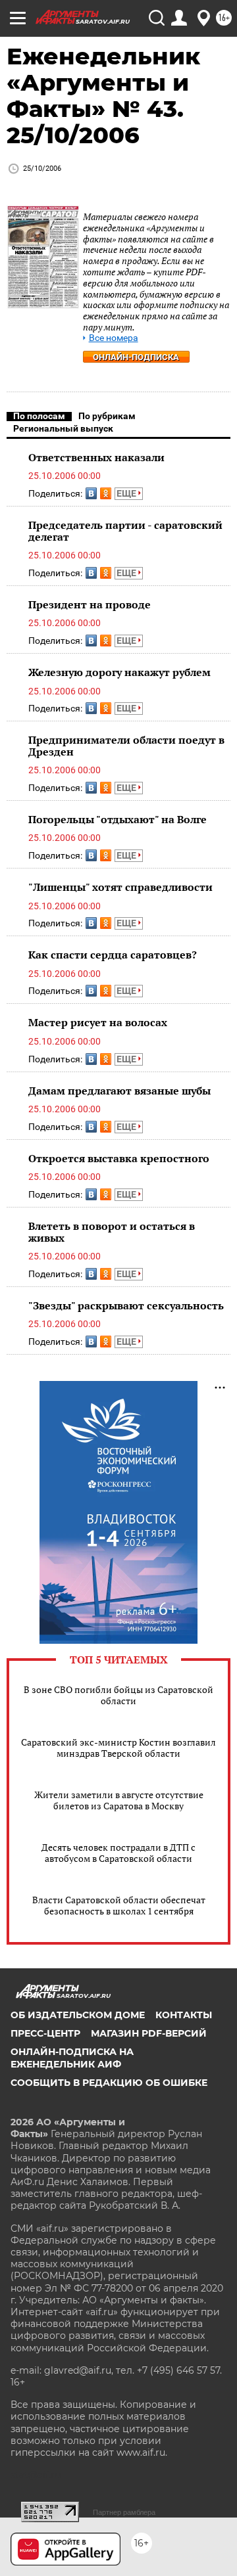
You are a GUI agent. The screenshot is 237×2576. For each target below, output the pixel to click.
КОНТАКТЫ (184, 2015)
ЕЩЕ (127, 493)
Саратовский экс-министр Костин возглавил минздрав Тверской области (118, 1748)
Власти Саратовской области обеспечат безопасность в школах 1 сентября (119, 1905)
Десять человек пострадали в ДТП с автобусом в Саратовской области (118, 1853)
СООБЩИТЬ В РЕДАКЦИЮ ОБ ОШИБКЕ (109, 2083)
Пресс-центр (45, 2033)
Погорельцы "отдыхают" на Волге (118, 819)
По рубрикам (107, 416)
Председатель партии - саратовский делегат (125, 531)
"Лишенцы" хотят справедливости (120, 887)
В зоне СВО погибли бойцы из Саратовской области (118, 1695)
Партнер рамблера (124, 2512)
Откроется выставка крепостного (119, 1158)
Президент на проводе (90, 604)
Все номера (114, 338)
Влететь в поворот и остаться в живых (112, 1232)
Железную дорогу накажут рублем (119, 672)
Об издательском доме (78, 2015)
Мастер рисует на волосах (98, 1022)
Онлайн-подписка (136, 357)
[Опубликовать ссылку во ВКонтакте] (91, 493)
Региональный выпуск (63, 428)
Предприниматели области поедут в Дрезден (126, 746)
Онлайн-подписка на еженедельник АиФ (72, 2058)
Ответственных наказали (96, 457)
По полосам (39, 416)
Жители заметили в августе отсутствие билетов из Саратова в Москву (119, 1800)
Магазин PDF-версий (149, 2033)
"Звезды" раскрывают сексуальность (126, 1305)
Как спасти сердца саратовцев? (113, 955)
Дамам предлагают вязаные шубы (119, 1091)
